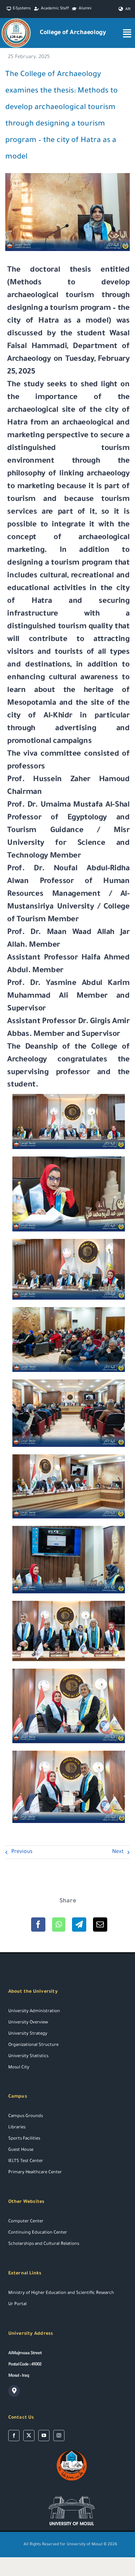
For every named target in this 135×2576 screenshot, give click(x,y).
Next (118, 1852)
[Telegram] (79, 1925)
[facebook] (14, 2436)
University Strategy (28, 2034)
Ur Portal (17, 2305)
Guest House (21, 2150)
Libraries (17, 2128)
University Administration (34, 2012)
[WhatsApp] (59, 1925)
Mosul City (19, 2068)
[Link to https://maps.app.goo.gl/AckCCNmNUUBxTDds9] (14, 2391)
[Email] (100, 1925)
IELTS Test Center (26, 2161)
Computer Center (26, 2222)
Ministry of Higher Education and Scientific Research (61, 2293)
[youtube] (44, 2436)
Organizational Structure (33, 2045)
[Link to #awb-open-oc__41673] (127, 33)
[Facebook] (38, 1925)
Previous (22, 1852)
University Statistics (28, 2057)
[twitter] (29, 2436)
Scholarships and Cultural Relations (44, 2244)
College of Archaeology (73, 33)
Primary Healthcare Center (35, 2173)
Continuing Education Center (38, 2233)
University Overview (28, 2023)
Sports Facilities (24, 2139)
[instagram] (59, 2436)
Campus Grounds (25, 2117)
